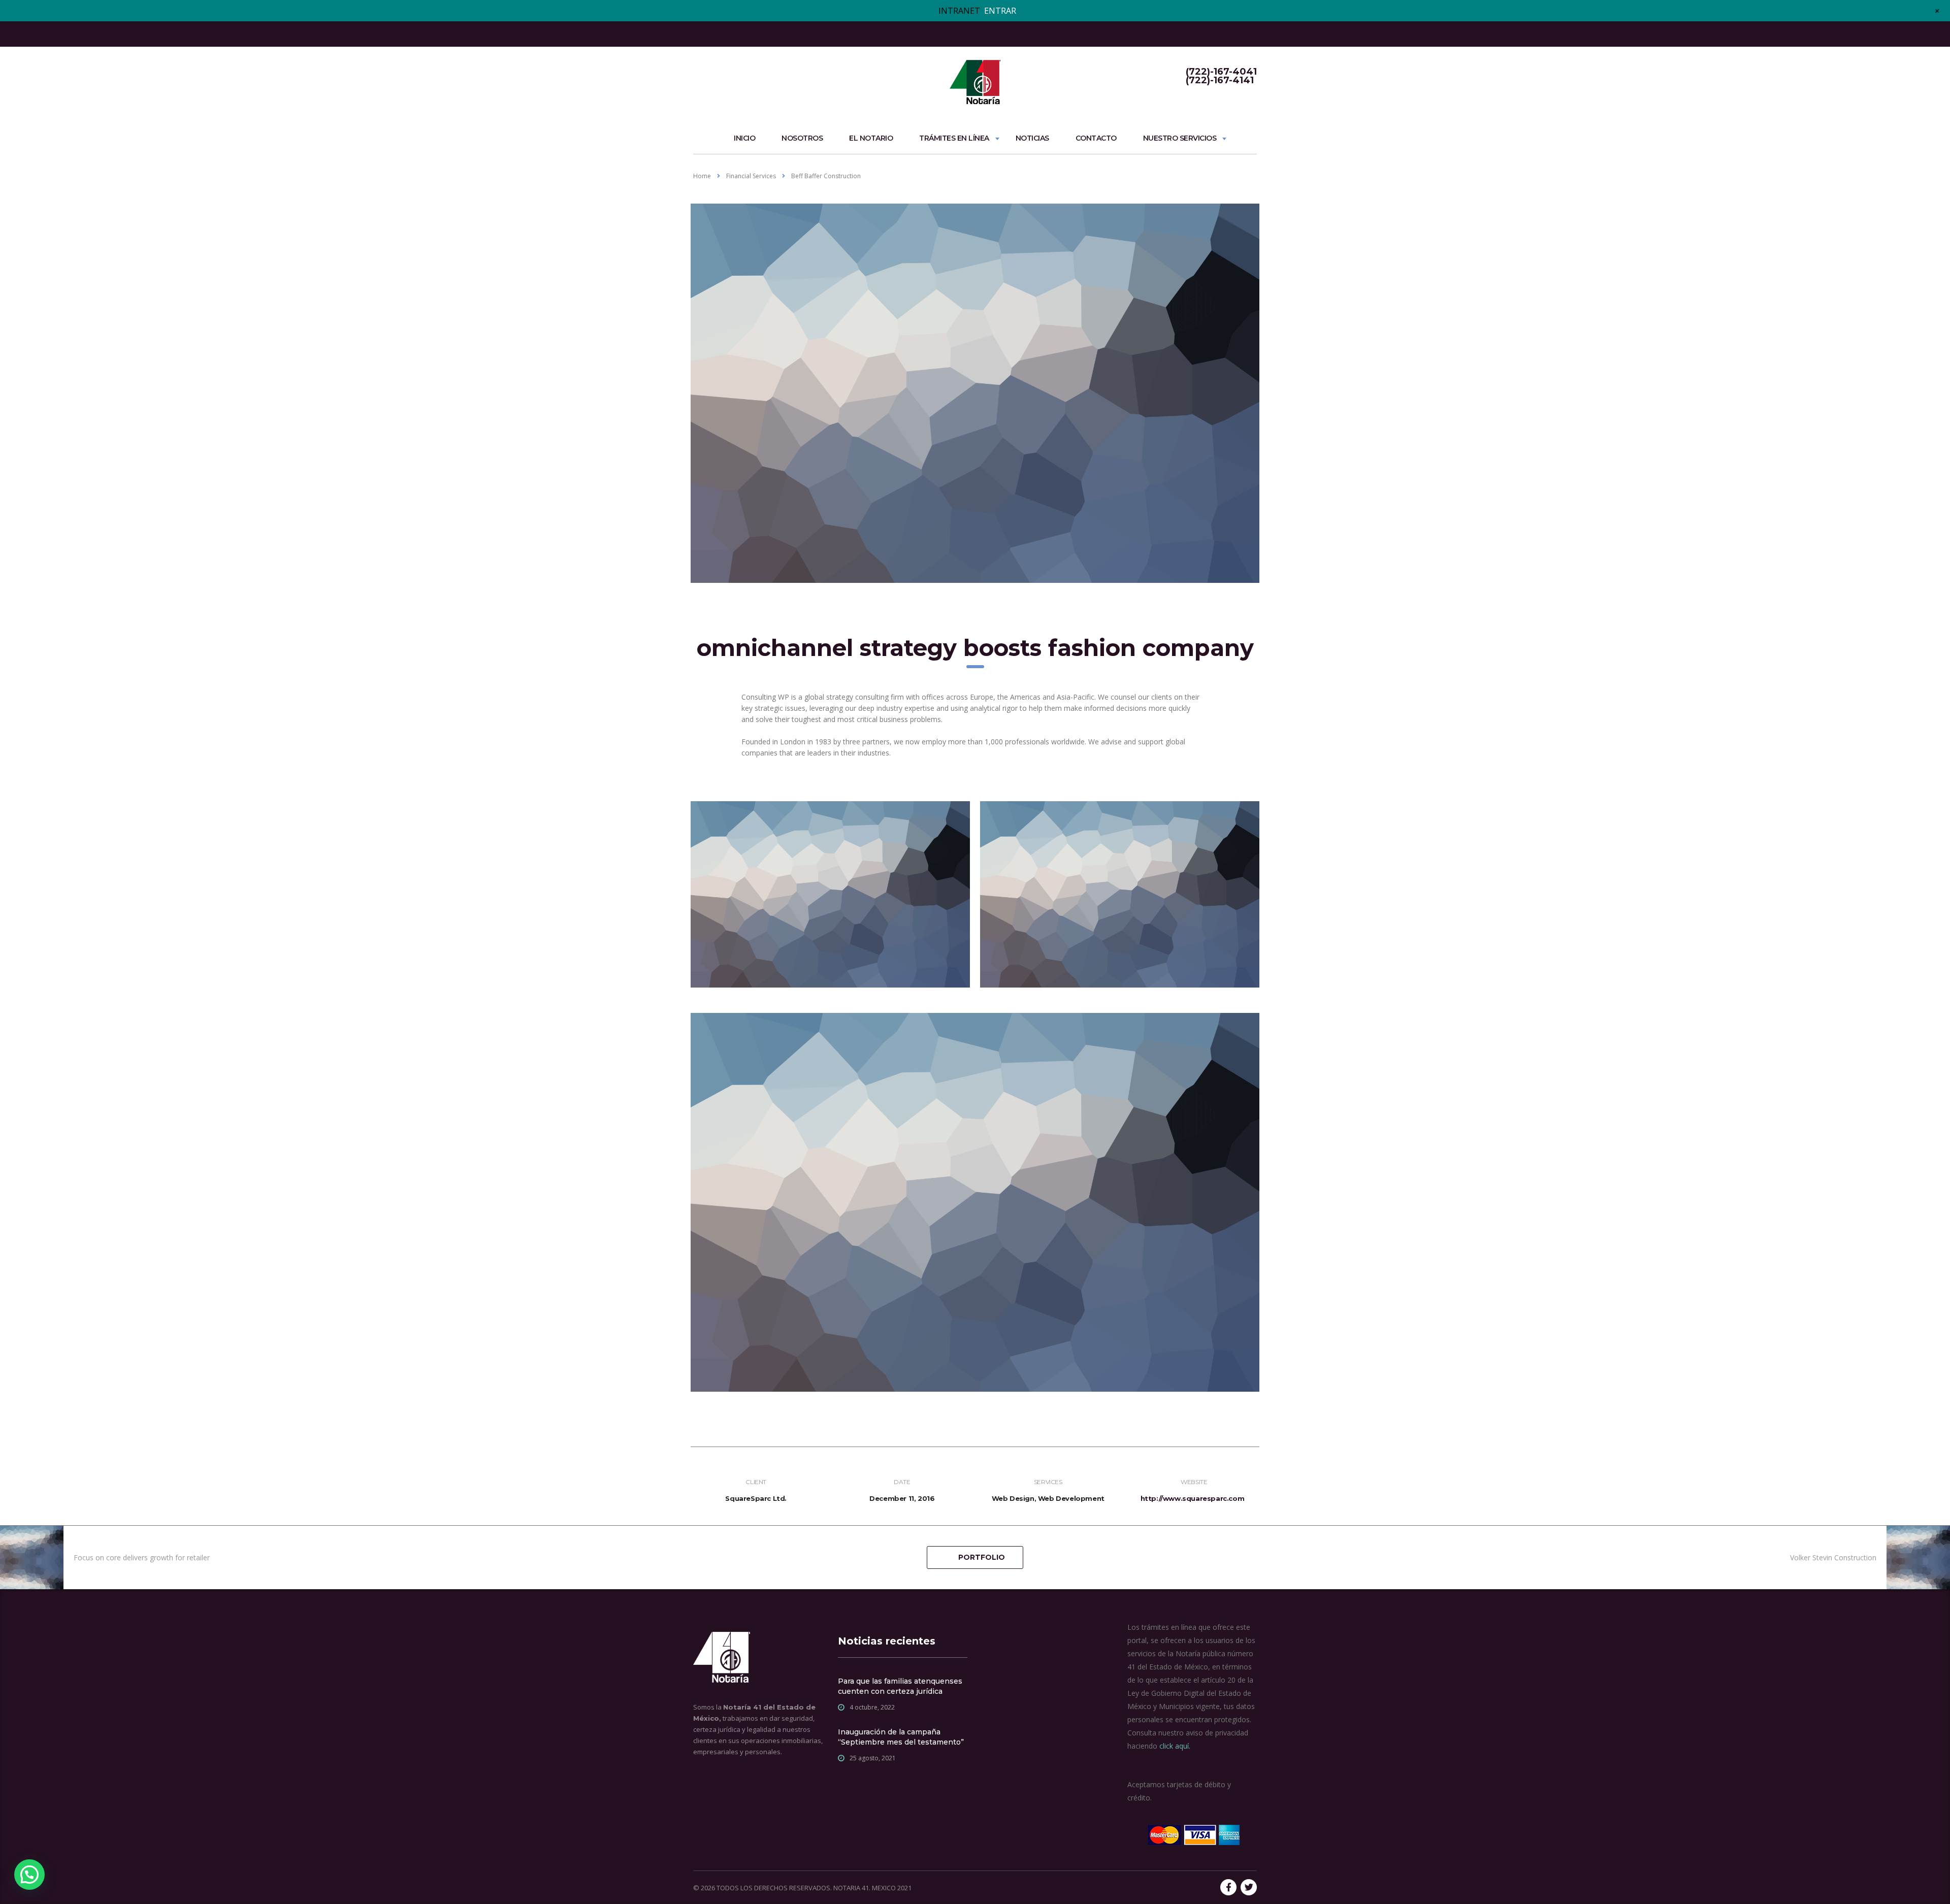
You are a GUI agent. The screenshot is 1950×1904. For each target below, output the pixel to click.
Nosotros (802, 138)
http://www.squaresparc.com (1193, 1498)
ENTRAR (1000, 11)
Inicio (744, 138)
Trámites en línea (954, 138)
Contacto (1096, 138)
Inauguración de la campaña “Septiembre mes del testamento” (901, 1737)
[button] (29, 1875)
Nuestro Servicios (1180, 138)
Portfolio (982, 1557)
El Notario (871, 138)
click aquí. (1175, 1746)
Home (702, 176)
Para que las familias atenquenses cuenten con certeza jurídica (900, 1686)
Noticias (1032, 138)
